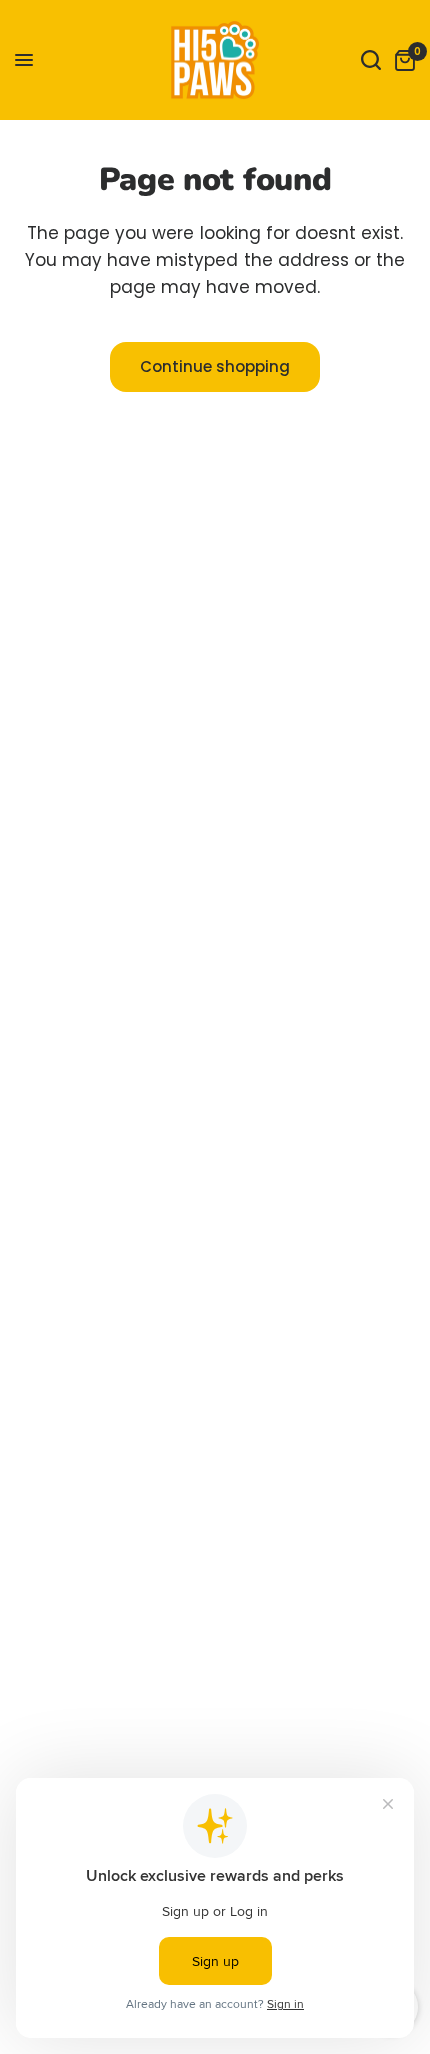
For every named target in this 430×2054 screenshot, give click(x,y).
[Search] (371, 60)
